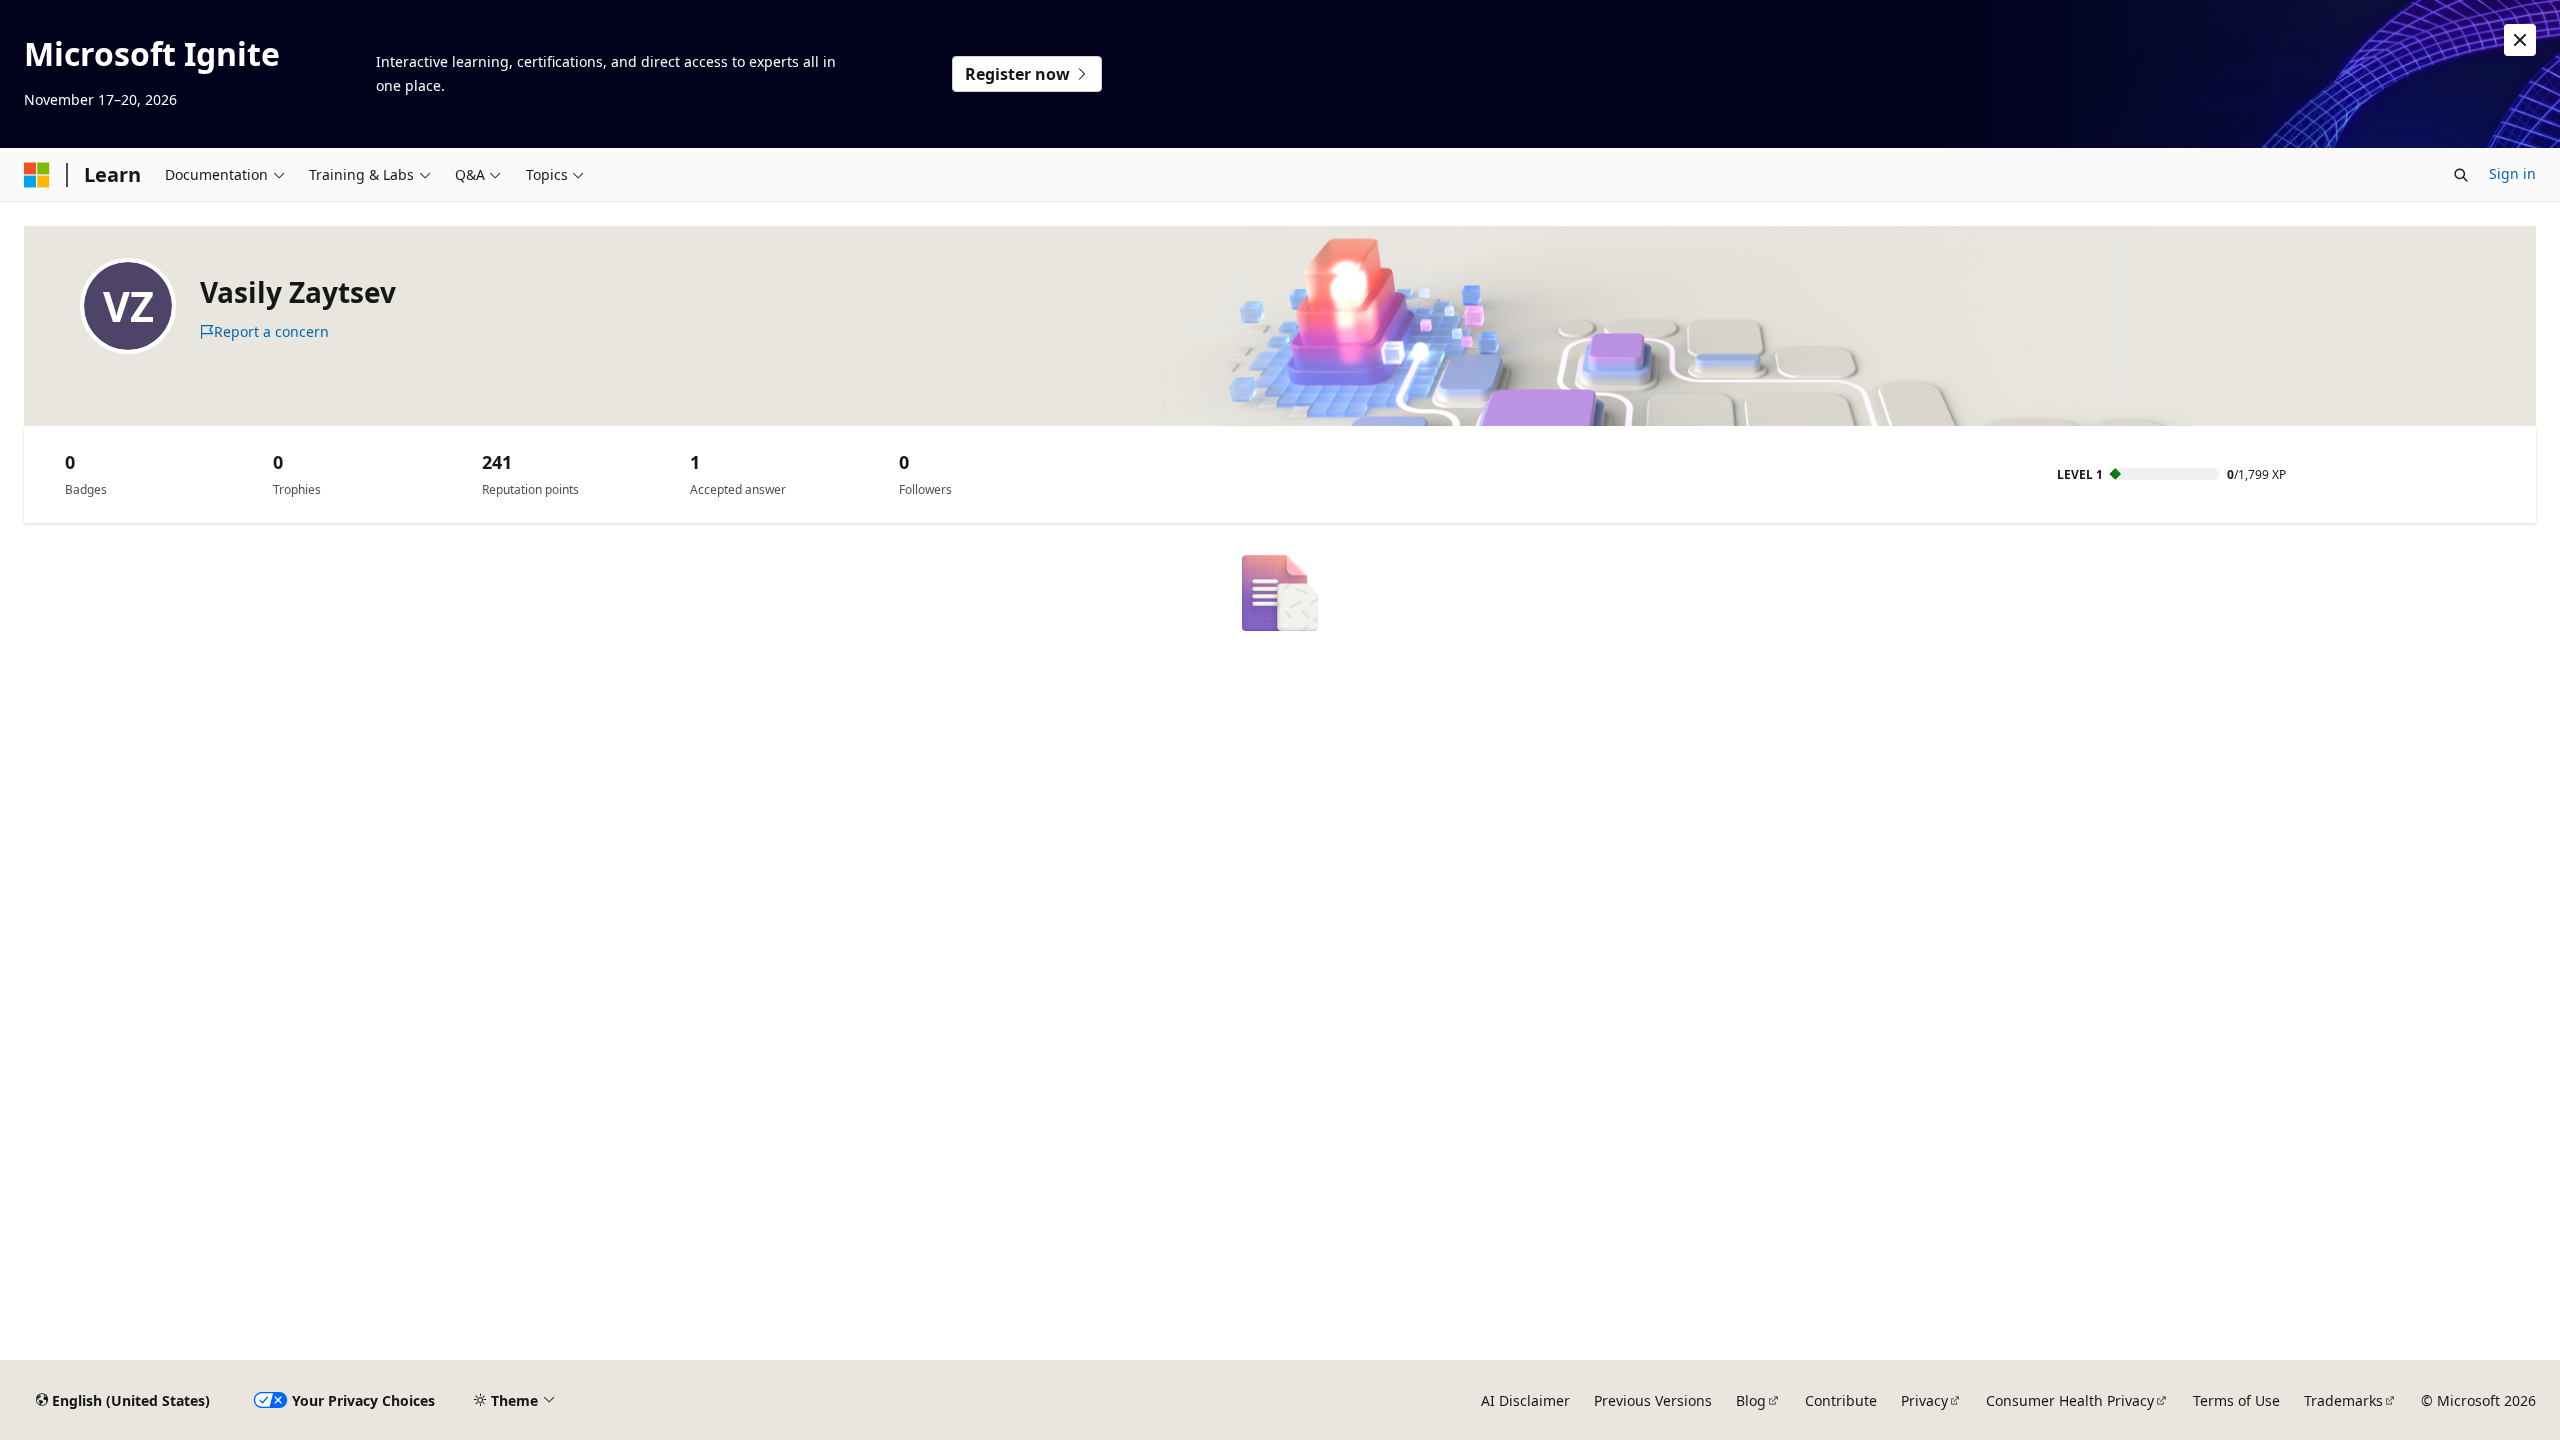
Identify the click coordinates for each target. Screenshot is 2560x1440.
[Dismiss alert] (2520, 40)
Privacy (1924, 1400)
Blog (1751, 1400)
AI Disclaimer (1525, 1400)
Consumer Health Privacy (2070, 1400)
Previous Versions (1653, 1400)
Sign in (2512, 173)
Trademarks (2343, 1400)
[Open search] (2461, 175)
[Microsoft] (37, 175)
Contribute (1841, 1400)
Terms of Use (2236, 1400)
